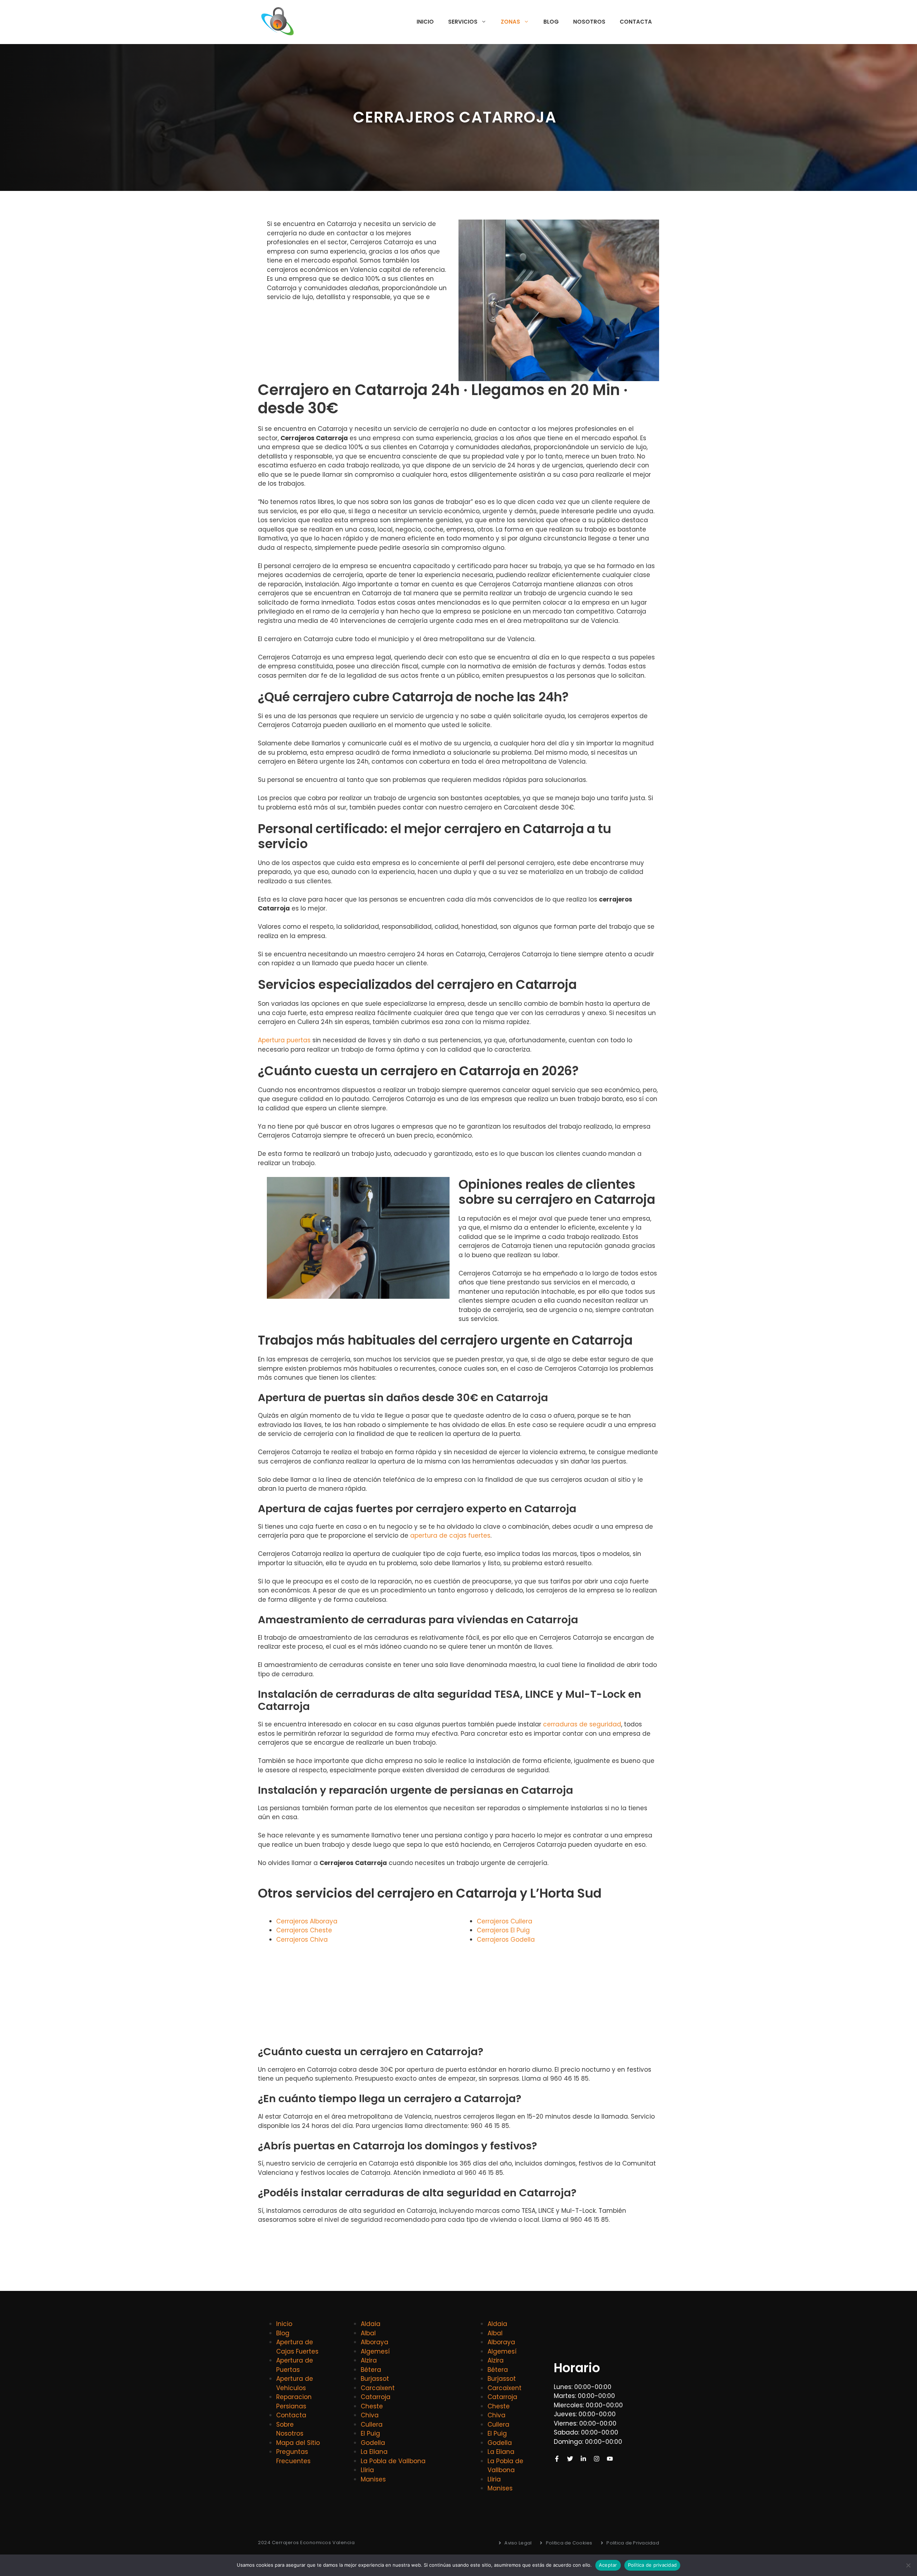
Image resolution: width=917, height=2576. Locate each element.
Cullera (372, 2424)
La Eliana (374, 2452)
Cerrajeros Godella (506, 1940)
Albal (368, 2333)
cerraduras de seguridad (582, 1724)
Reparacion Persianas (294, 2402)
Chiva (370, 2415)
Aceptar (608, 2565)
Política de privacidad (652, 2565)
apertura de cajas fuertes (450, 1535)
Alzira (369, 2360)
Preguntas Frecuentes (293, 2456)
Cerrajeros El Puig (503, 1930)
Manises (373, 2479)
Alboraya (375, 2342)
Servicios (463, 22)
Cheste (372, 2406)
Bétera (371, 2370)
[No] (908, 2565)
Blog (551, 22)
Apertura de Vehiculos (295, 2383)
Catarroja (376, 2397)
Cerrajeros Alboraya (307, 1921)
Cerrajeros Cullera (505, 1921)
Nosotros (589, 22)
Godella (373, 2443)
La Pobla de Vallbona (393, 2461)
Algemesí (375, 2351)
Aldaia (371, 2324)
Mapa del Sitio (298, 2443)
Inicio (425, 22)
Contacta (636, 22)
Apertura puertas (284, 1040)
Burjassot (375, 2379)
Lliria (367, 2470)
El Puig (370, 2433)
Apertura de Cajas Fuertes (297, 2347)
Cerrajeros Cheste (304, 1930)
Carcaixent (378, 2388)
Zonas (510, 22)
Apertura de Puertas (295, 2365)
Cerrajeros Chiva (302, 1940)
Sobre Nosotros (290, 2429)
